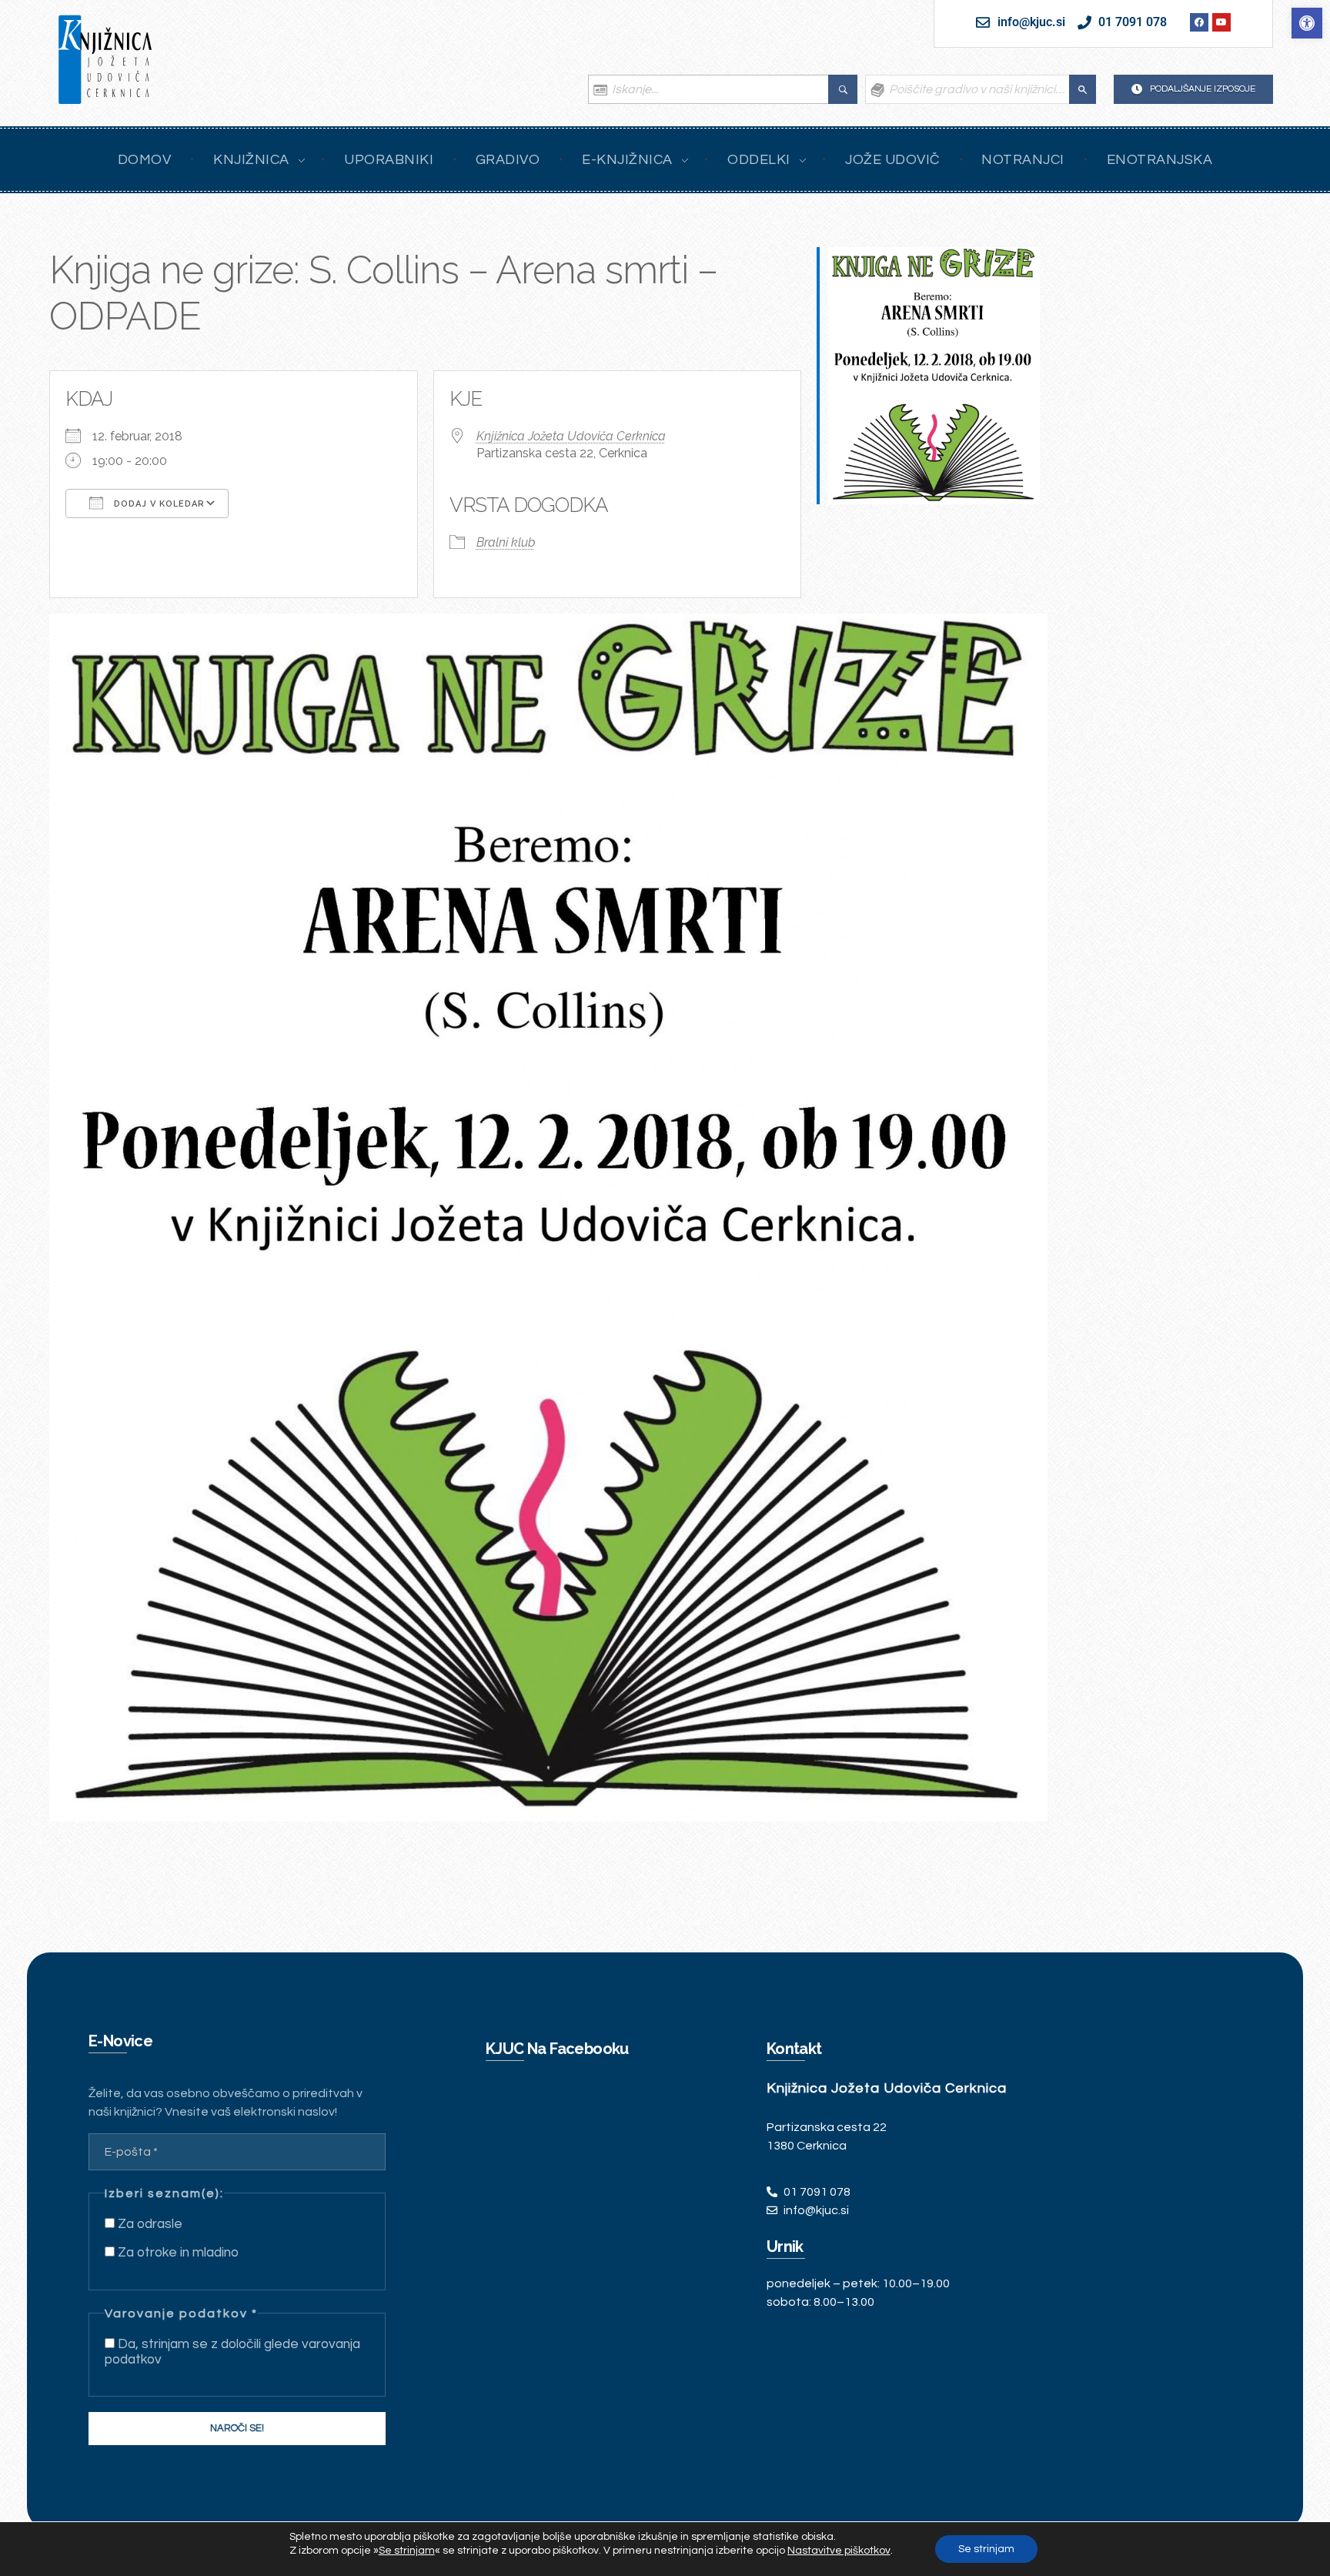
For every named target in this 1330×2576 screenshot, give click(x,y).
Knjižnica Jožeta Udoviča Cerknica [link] (571, 436)
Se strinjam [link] (407, 2551)
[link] (1307, 23)
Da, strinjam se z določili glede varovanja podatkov (232, 2352)
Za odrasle (149, 2224)
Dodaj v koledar (158, 504)
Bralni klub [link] (506, 542)
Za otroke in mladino (177, 2253)
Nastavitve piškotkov (839, 2551)
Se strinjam (986, 2549)
